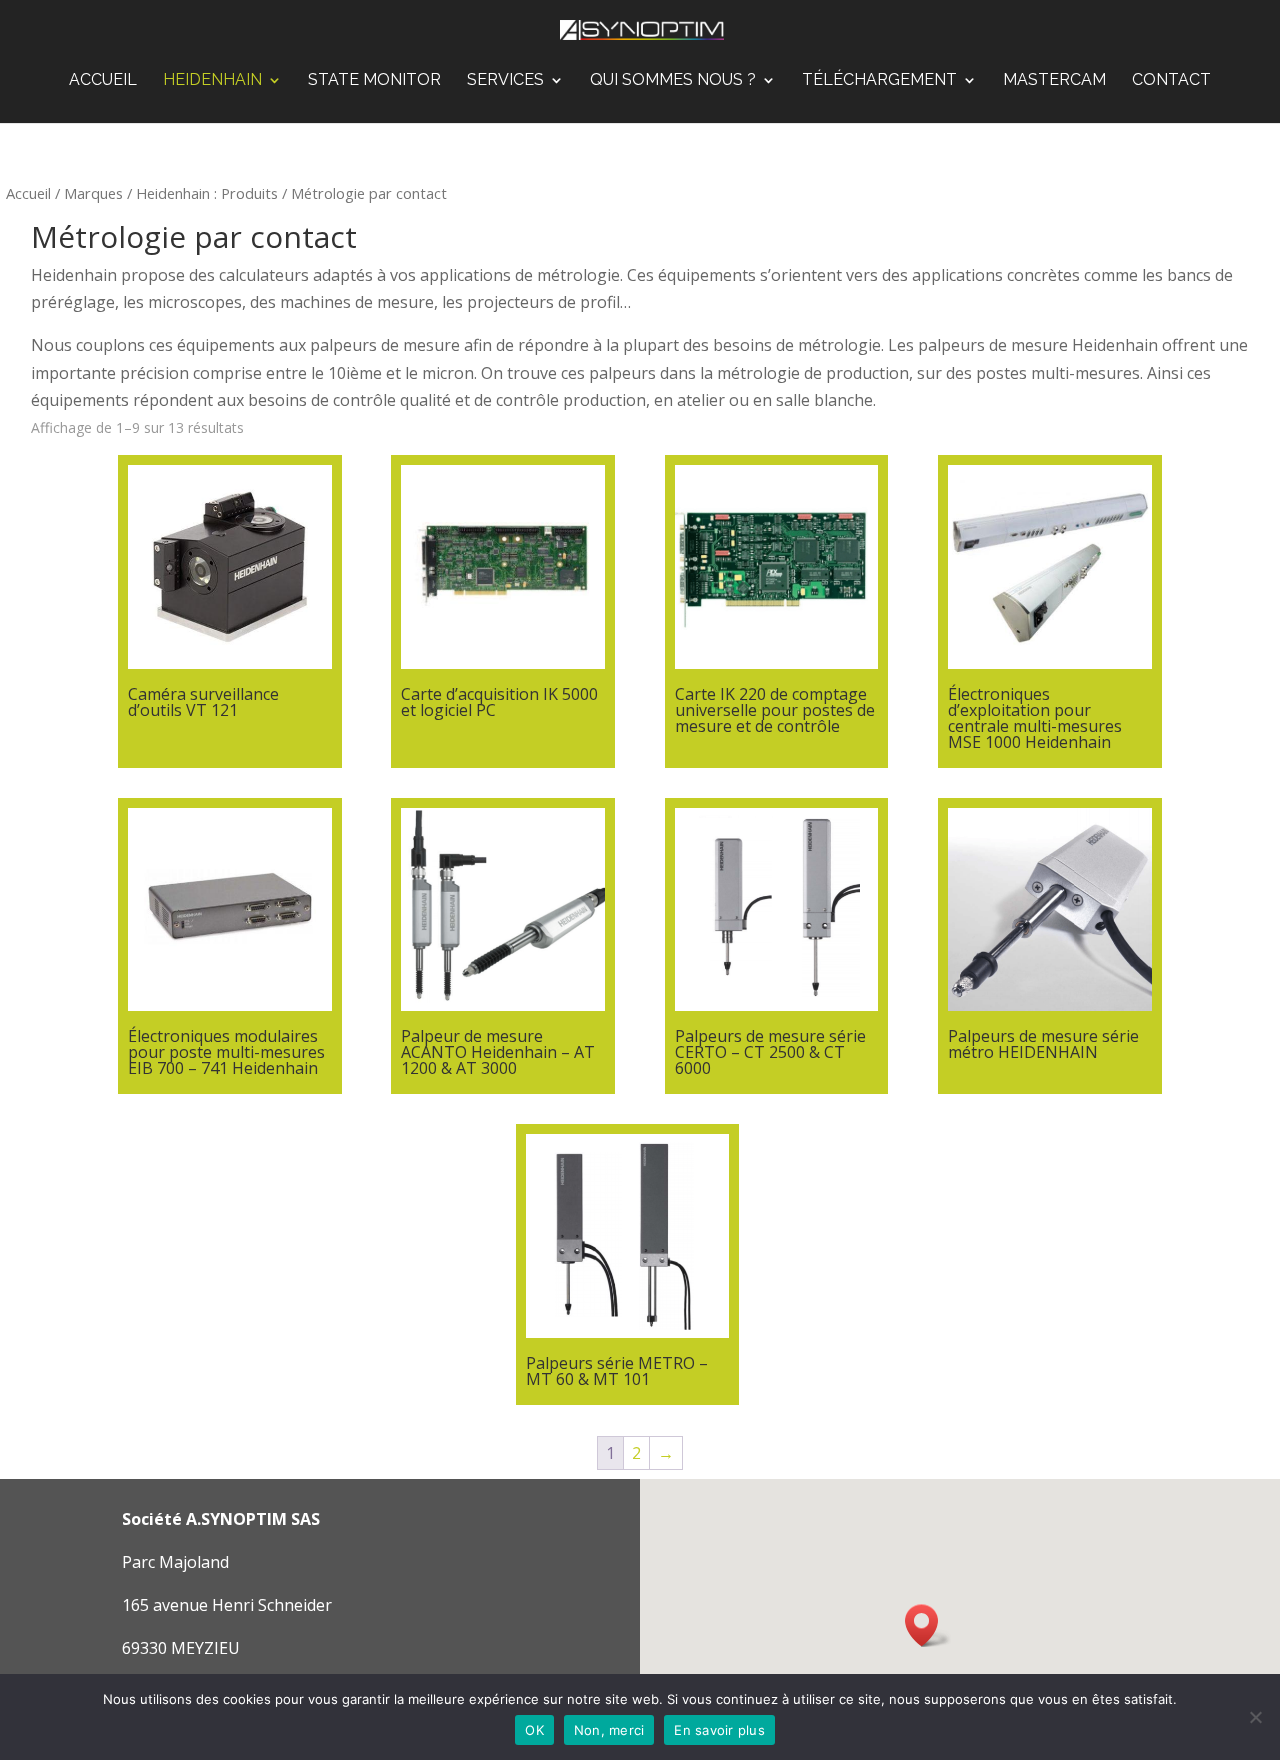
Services (505, 81)
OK (534, 1730)
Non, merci (609, 1730)
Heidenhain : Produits (207, 193)
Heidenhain (212, 81)
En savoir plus (719, 1730)
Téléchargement (879, 81)
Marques (93, 193)
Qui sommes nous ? (673, 81)
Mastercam (1054, 81)
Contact (1171, 81)
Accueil (103, 81)
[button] (928, 1625)
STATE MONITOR (374, 81)
